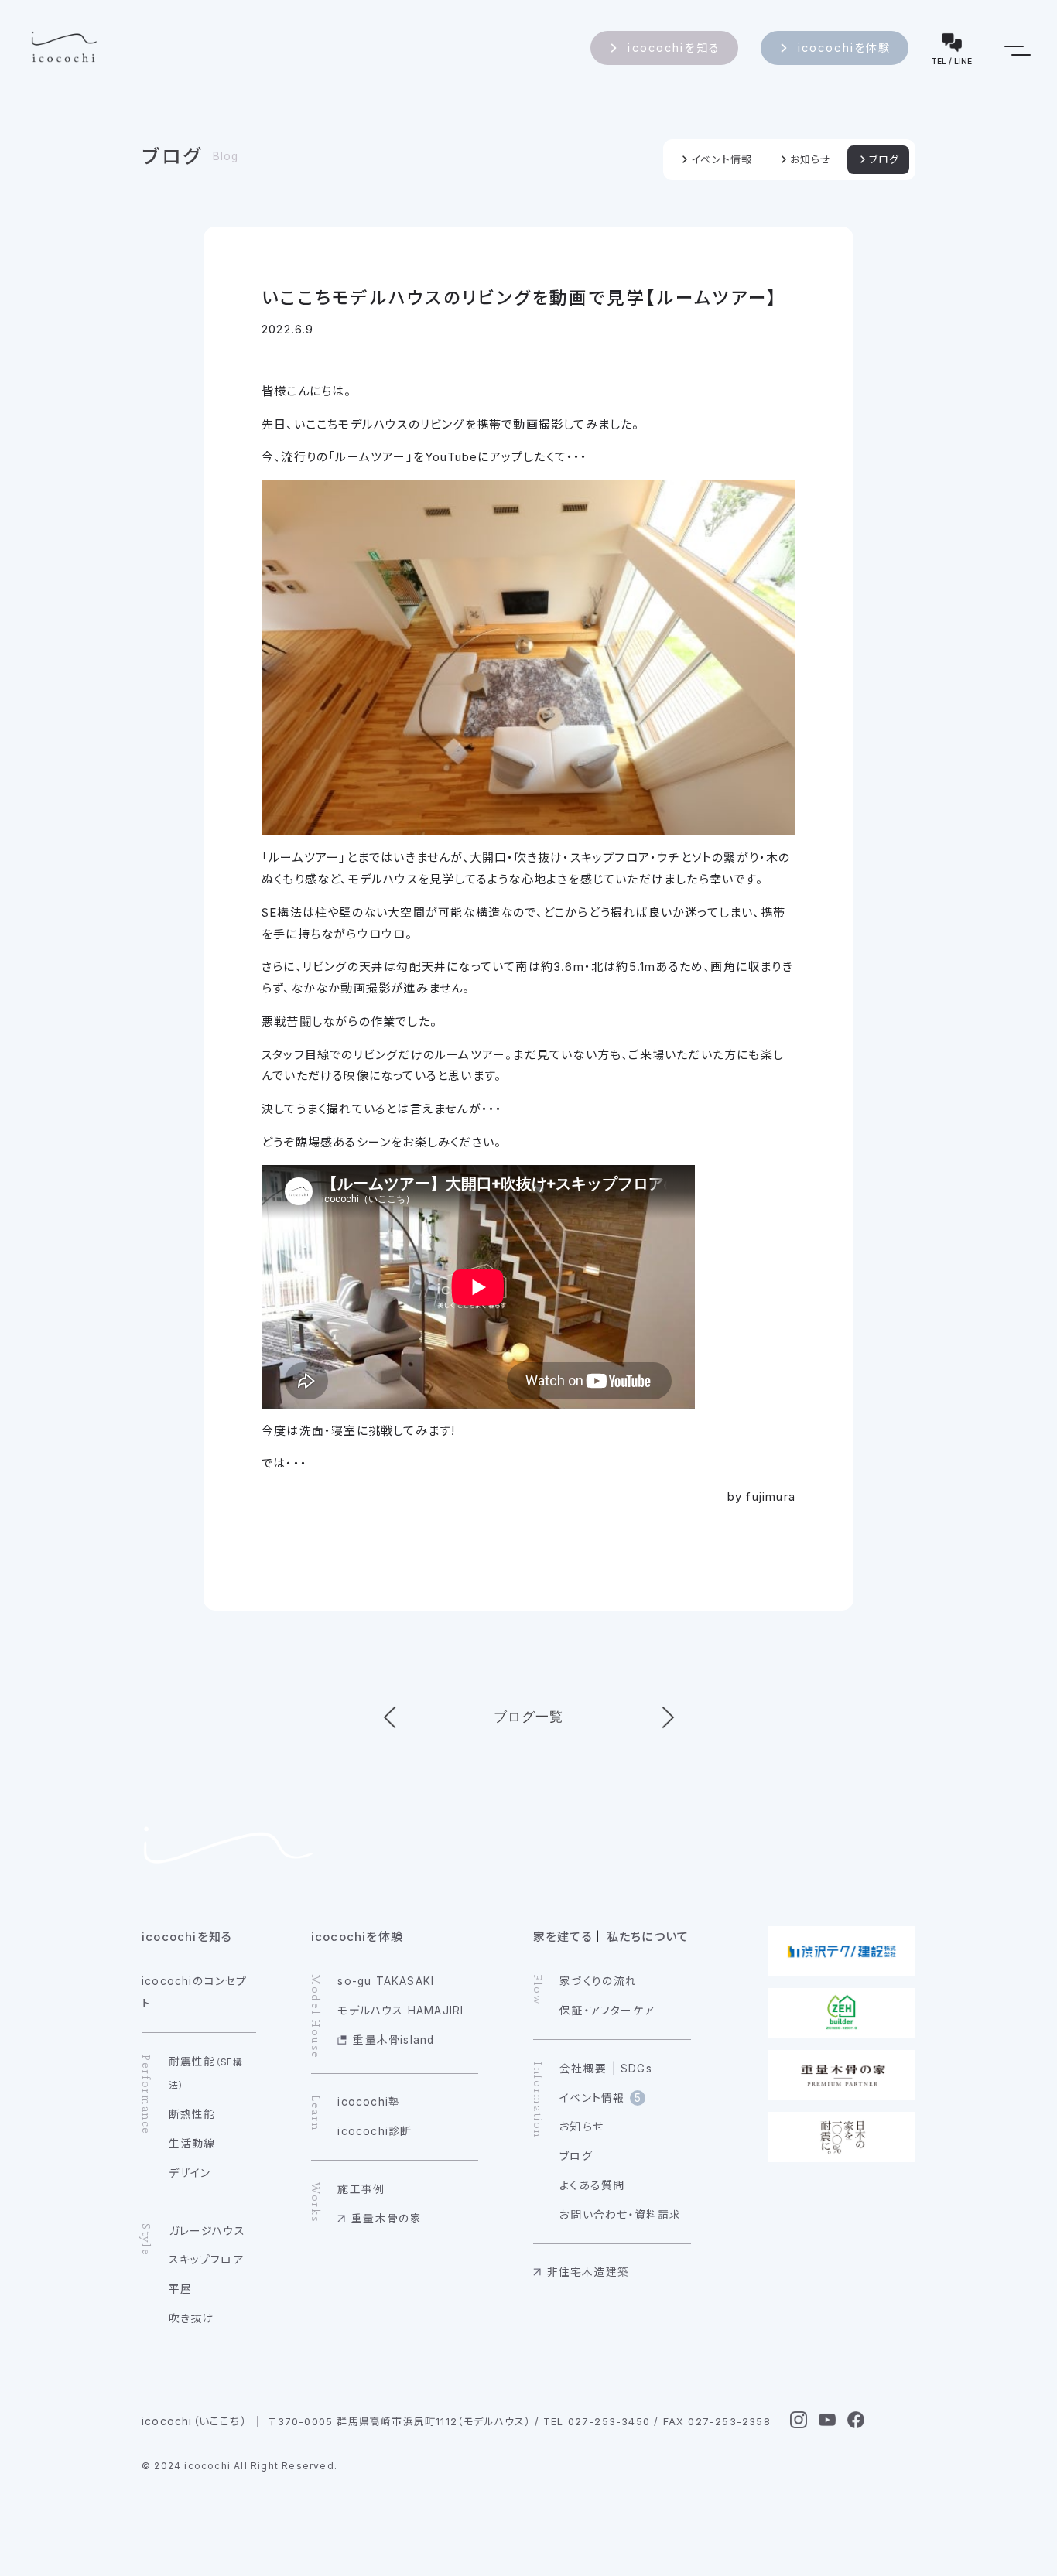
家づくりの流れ (598, 1981)
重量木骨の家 (387, 2219)
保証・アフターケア (607, 2011)
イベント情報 (722, 160)
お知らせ (811, 160)
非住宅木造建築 (588, 2272)
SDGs (636, 2069)
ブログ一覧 (529, 1717)
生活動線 (192, 2144)
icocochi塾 (369, 2102)
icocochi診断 (375, 2131)
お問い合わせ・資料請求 (620, 2215)
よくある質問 (592, 2185)
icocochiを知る (674, 48)
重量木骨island (393, 2040)
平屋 (180, 2289)
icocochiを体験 (845, 48)
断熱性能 (192, 2114)
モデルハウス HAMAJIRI (400, 2011)
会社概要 (583, 2069)
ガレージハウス (207, 2231)
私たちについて (648, 1937)
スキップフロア (206, 2260)
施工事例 (361, 2189)
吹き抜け (192, 2318)
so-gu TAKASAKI (386, 1981)
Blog (226, 156)
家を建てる (563, 1937)
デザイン (190, 2173)
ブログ (173, 156)
